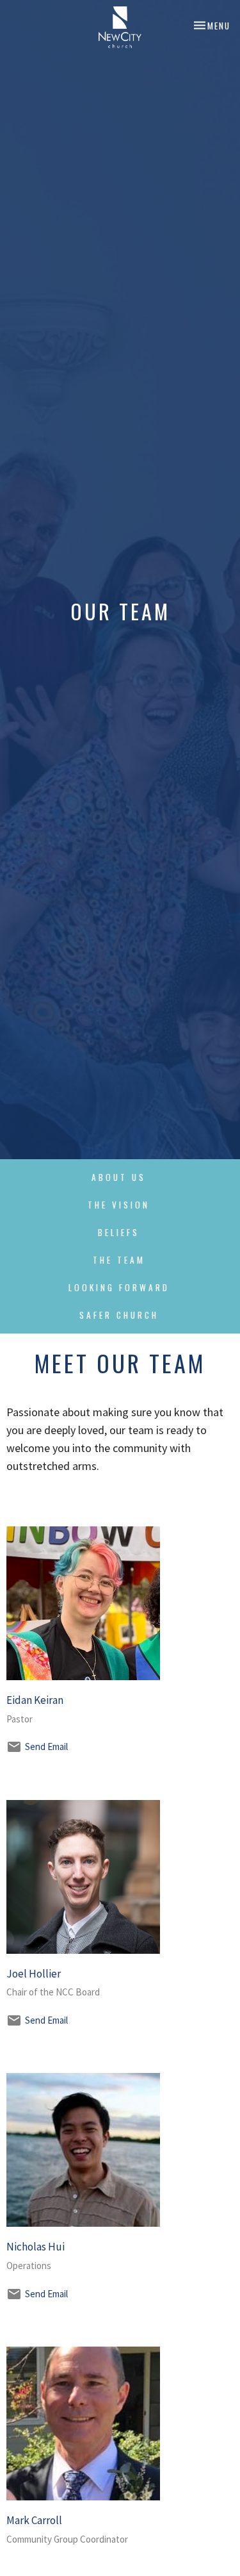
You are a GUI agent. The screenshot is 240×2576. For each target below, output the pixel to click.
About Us (119, 1177)
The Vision (119, 1205)
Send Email (46, 1746)
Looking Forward (119, 1287)
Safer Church (119, 1315)
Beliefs (119, 1232)
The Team (119, 1260)
